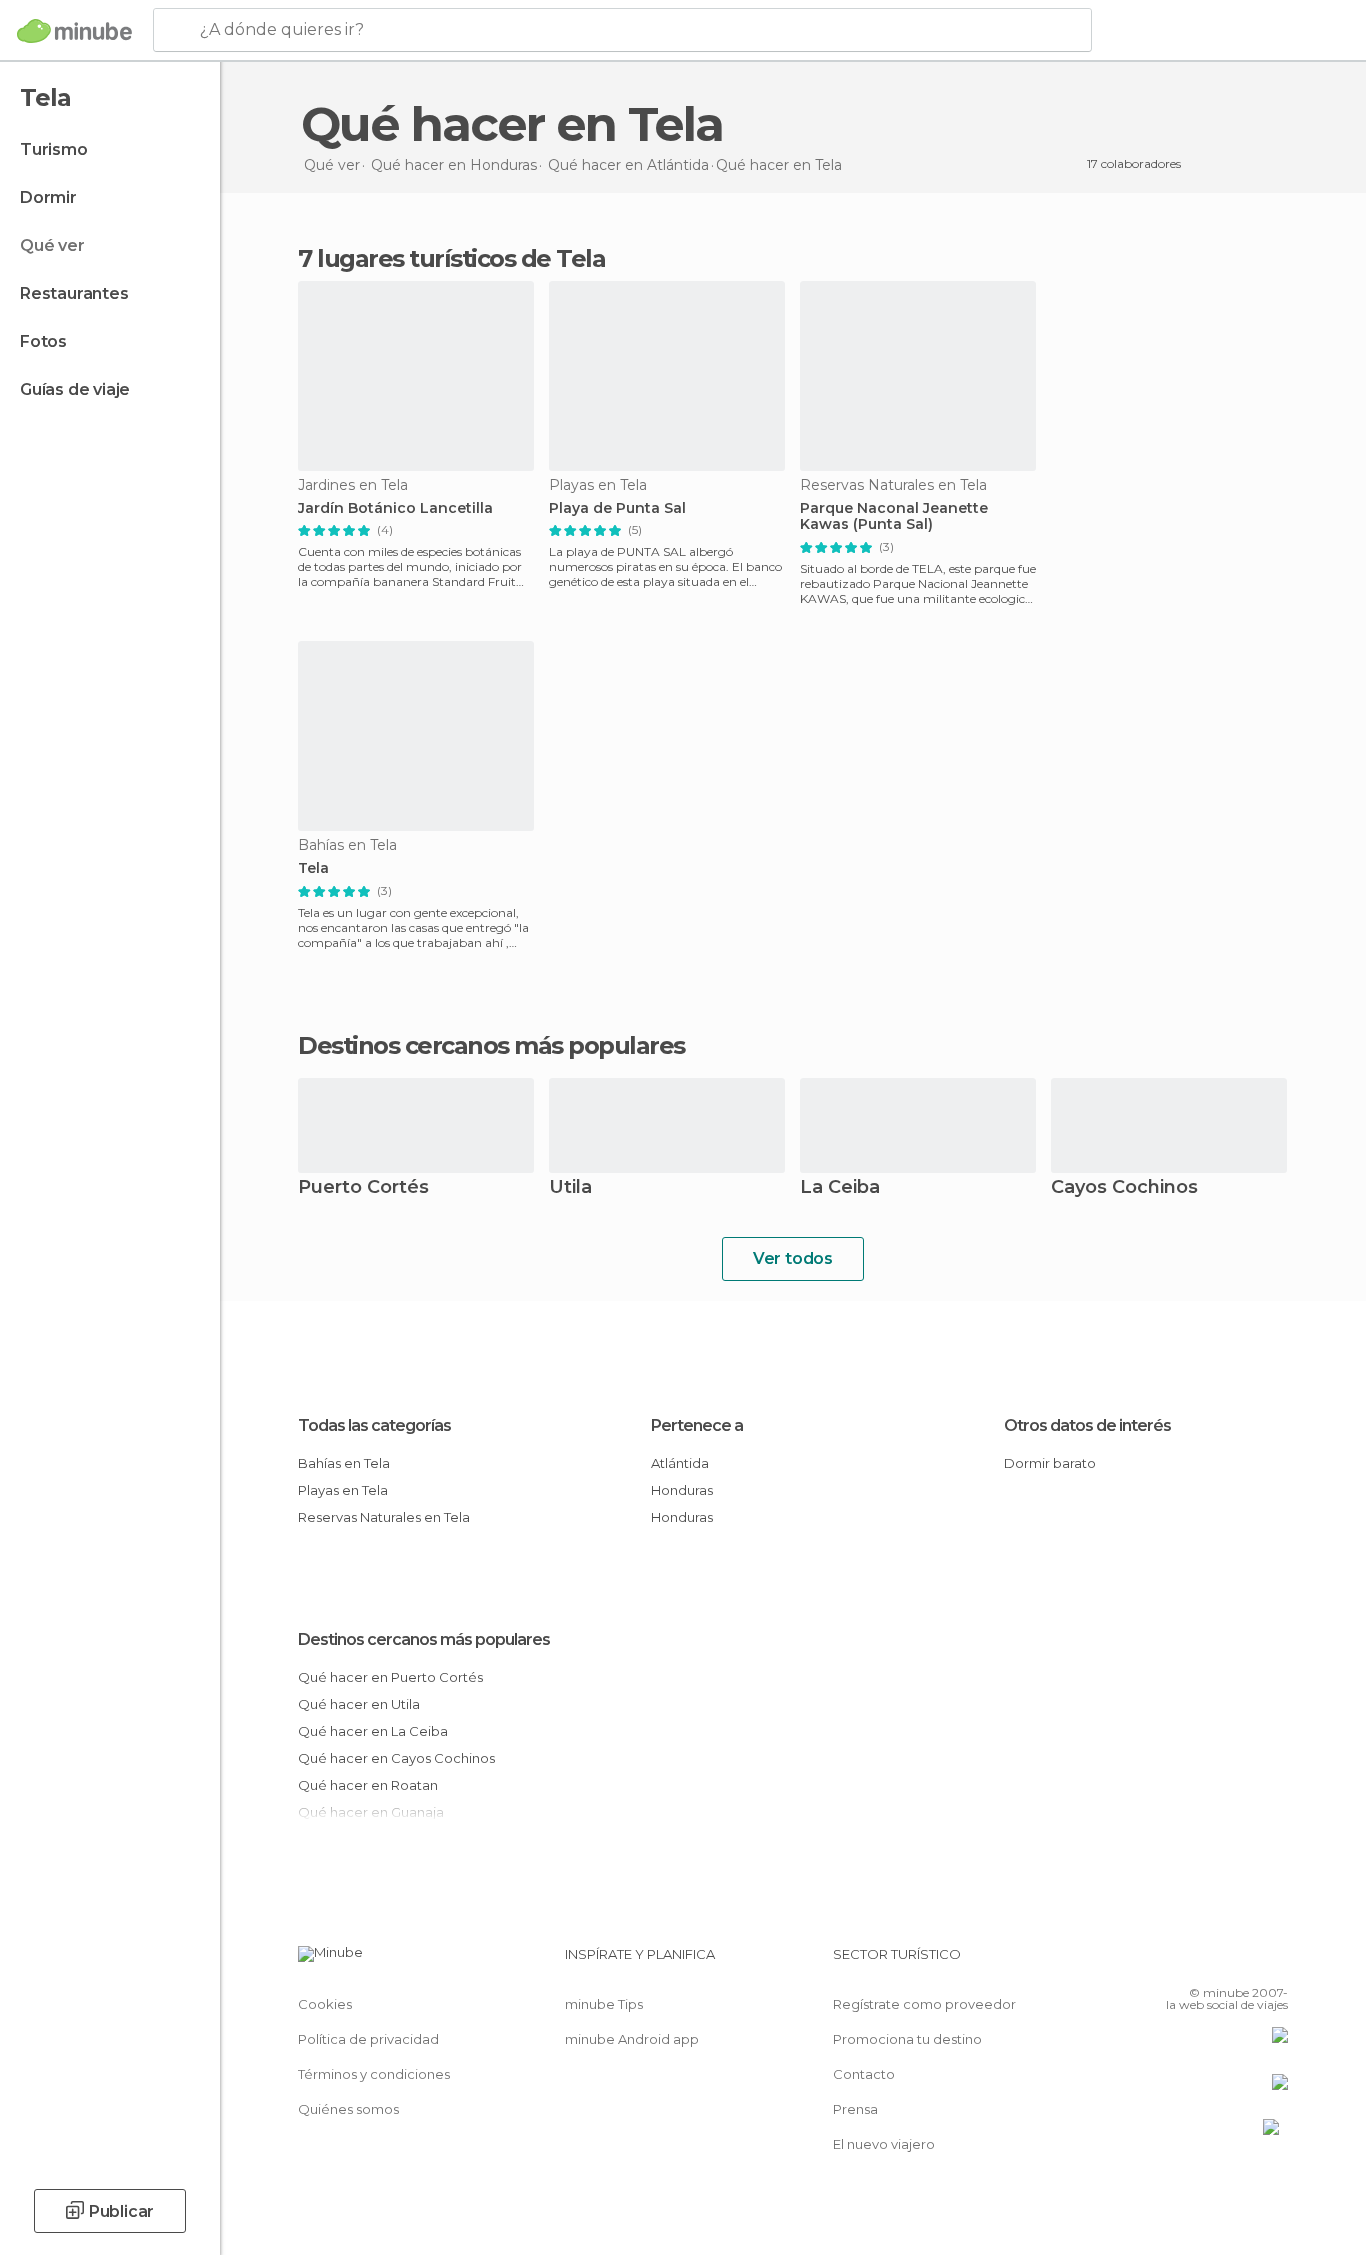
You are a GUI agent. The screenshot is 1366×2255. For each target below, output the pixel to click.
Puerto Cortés (363, 1188)
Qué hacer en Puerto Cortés (390, 1677)
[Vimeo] (1240, 1962)
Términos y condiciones (374, 2074)
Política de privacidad (368, 2039)
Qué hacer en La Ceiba (373, 1731)
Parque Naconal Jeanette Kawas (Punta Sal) (894, 517)
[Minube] (74, 31)
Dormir (48, 197)
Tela (313, 868)
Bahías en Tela (344, 1463)
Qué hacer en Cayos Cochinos (396, 1758)
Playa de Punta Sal (617, 508)
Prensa (855, 2109)
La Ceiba (840, 1188)
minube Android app (632, 2039)
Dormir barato (1050, 1463)
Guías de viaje (75, 389)
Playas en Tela (343, 1490)
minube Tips (604, 2004)
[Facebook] (1174, 1962)
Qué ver (52, 245)
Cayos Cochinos (1124, 1188)
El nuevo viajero (884, 2144)
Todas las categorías (374, 1425)
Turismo (54, 149)
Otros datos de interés (1087, 1425)
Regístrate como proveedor (924, 2004)
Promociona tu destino (907, 2039)
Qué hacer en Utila (359, 1704)
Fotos (43, 341)
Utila (570, 1188)
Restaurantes (74, 293)
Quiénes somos (348, 2109)
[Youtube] (1273, 1962)
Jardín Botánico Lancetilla (395, 508)
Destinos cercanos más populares (491, 1046)
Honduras (682, 1490)
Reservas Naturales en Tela (384, 1517)
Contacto (864, 2074)
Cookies (325, 2004)
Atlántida (680, 1463)
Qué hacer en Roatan (368, 1785)
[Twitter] (1207, 1962)
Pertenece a (697, 1425)
